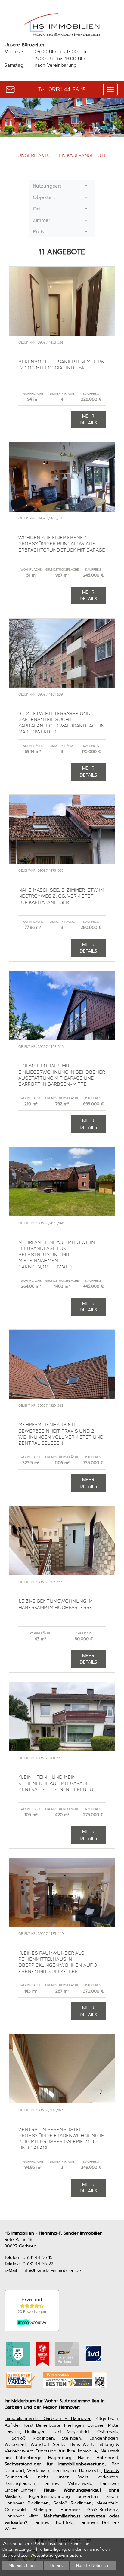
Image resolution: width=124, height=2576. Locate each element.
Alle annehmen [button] (23, 2566)
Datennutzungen (18, 2549)
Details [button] (56, 2566)
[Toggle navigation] (110, 89)
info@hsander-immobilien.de (52, 2270)
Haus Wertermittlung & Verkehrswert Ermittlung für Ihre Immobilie (62, 2448)
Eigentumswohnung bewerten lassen (74, 2496)
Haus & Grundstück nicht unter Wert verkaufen (62, 2474)
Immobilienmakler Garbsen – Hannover (48, 2418)
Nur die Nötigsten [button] (93, 2566)
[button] (62, 186)
